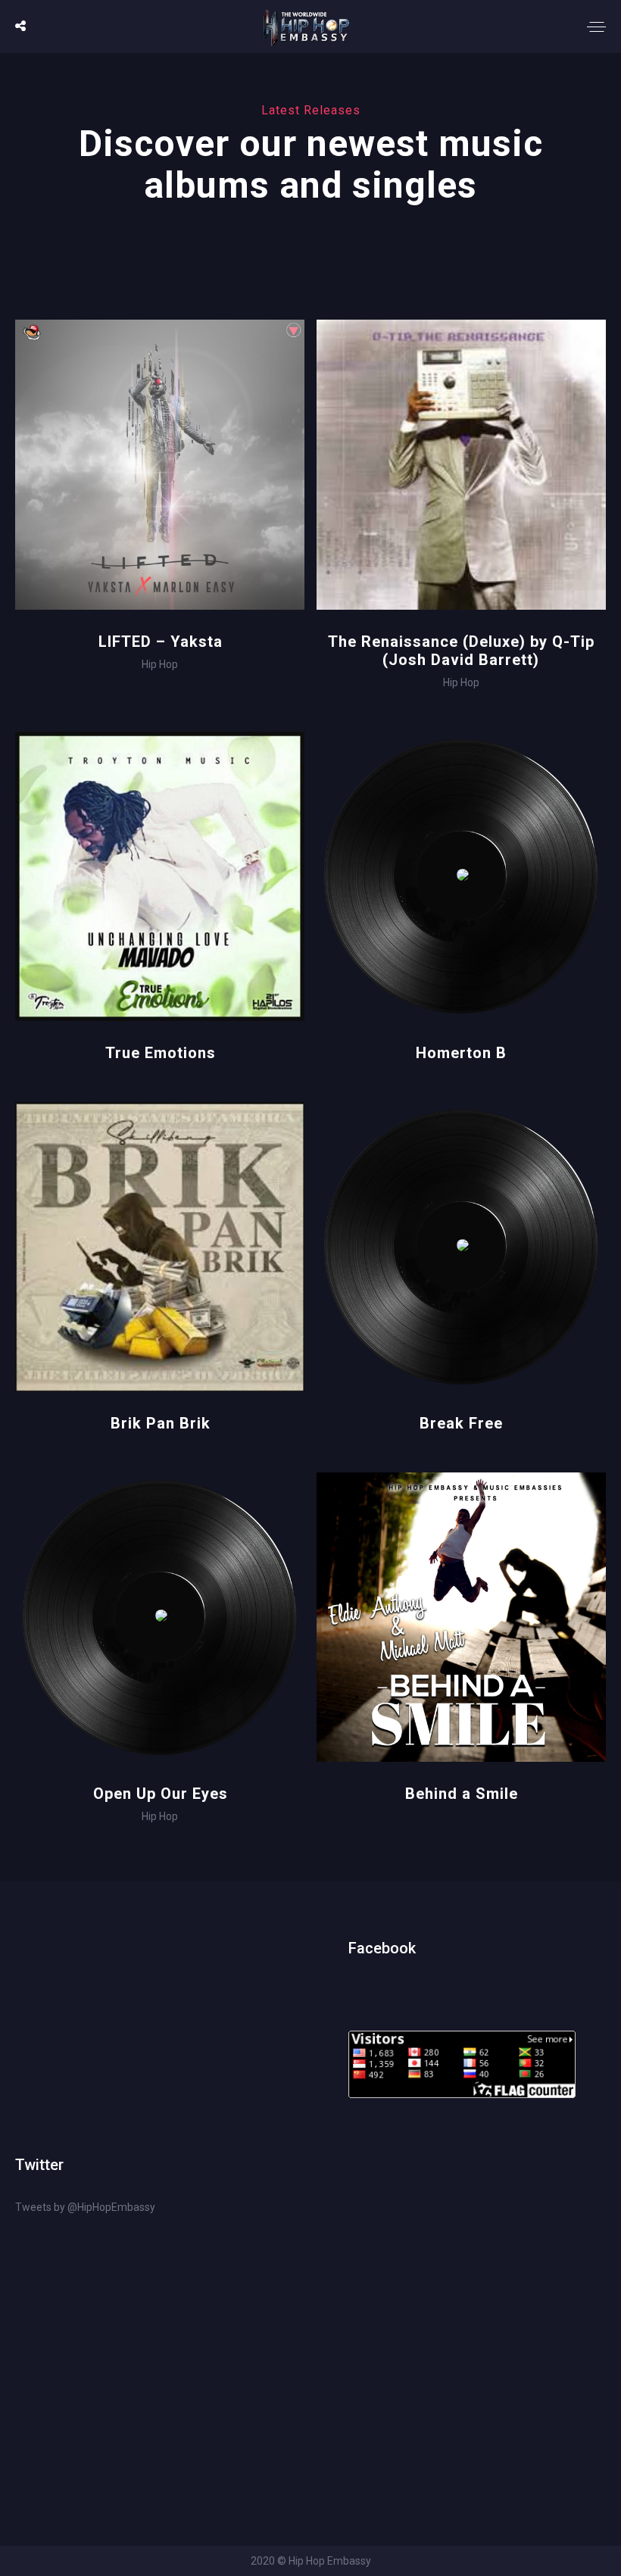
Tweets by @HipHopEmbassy (85, 2207)
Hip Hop (160, 664)
